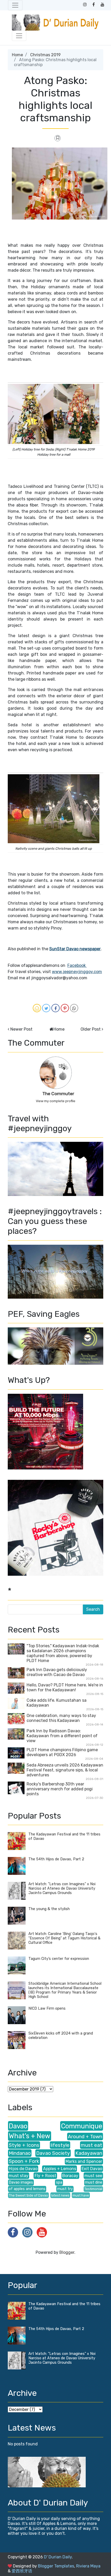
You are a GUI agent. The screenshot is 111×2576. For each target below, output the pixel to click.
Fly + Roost (45, 2176)
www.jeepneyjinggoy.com (77, 972)
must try (65, 2189)
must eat (92, 2145)
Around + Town (85, 2137)
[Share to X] (46, 1008)
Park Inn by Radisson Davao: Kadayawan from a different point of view (62, 1736)
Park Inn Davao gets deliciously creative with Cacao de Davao (57, 1672)
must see (93, 2176)
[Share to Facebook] (55, 1008)
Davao (18, 2126)
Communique (82, 2126)
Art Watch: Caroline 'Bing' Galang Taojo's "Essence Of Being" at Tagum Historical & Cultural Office (64, 1938)
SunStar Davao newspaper (75, 949)
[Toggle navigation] (15, 5)
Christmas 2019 (45, 55)
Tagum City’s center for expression (59, 1959)
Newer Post (21, 1029)
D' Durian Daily (58, 2557)
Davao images (21, 2182)
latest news (60, 2195)
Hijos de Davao (23, 2169)
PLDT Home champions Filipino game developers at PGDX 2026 (62, 1752)
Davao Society (53, 2153)
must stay (19, 2176)
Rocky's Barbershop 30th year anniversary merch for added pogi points (60, 1789)
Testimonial (93, 2189)
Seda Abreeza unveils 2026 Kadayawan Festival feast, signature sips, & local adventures (65, 1770)
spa (59, 2182)
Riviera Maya (88, 2566)
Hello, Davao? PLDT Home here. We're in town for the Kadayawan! (65, 1687)
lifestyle (60, 2145)
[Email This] (37, 1008)
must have (81, 2195)
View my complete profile (56, 1101)
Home (17, 55)
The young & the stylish (49, 1909)
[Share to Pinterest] (65, 1008)
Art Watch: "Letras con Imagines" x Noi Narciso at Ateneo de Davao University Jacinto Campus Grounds (62, 1888)
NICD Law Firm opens (47, 2008)
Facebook (77, 965)
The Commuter (58, 1094)
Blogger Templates (56, 2566)
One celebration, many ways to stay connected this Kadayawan (61, 1718)
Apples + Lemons (60, 2169)
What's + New (30, 2136)
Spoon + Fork (24, 2161)
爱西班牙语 (22, 2571)
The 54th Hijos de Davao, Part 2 (56, 1859)
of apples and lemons (27, 2189)
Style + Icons (24, 2145)
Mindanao (20, 2153)
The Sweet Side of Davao (28, 2195)
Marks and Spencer (84, 2161)
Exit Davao (92, 2169)
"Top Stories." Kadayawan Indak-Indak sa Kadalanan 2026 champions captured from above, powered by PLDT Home (63, 1653)
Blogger (67, 2252)
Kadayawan (89, 2153)
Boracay (70, 2176)
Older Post (91, 1029)
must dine (94, 2182)
